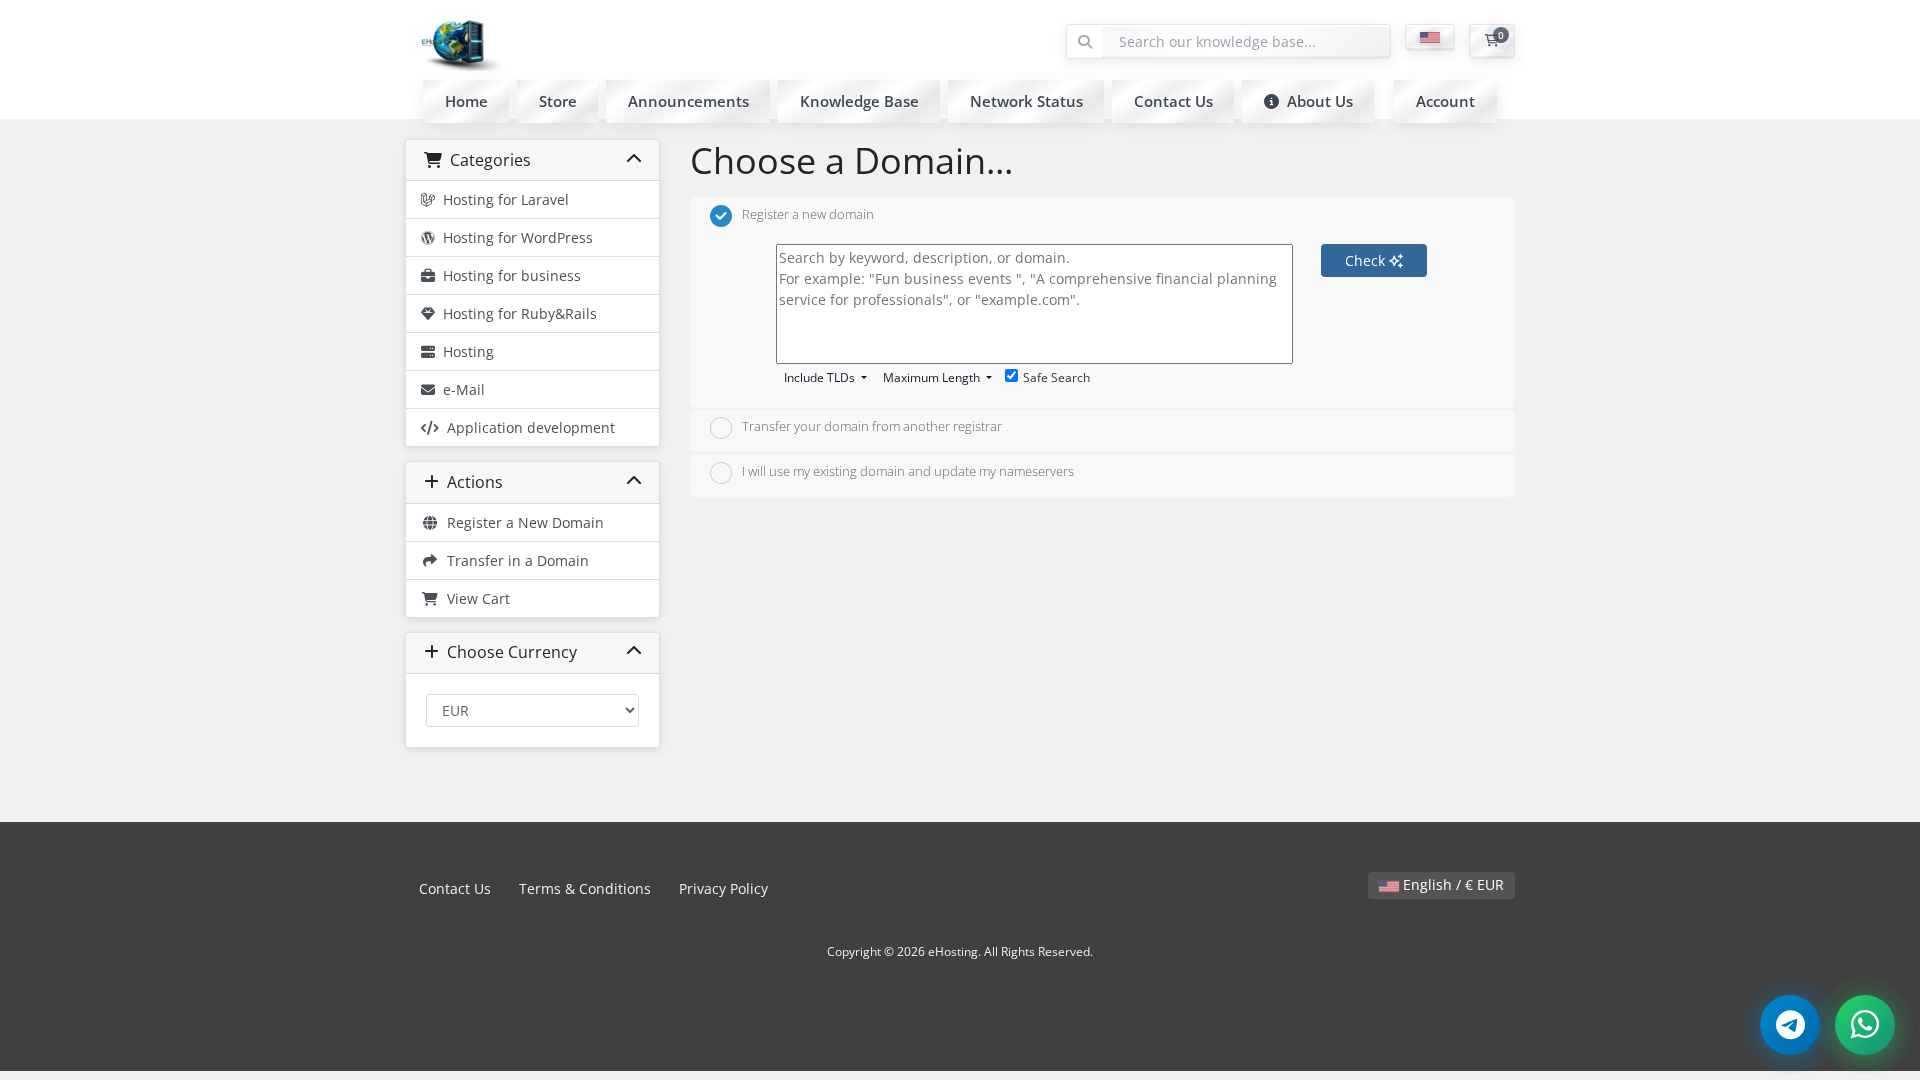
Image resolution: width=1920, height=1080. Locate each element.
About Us (1316, 101)
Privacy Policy (723, 888)
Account (1445, 101)
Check (1367, 260)
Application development (527, 427)
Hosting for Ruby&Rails (516, 313)
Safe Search (1056, 377)
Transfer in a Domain (514, 560)
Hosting (464, 351)
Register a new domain (808, 214)
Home (466, 101)
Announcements (688, 101)
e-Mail (460, 389)
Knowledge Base (859, 101)
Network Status (1026, 101)
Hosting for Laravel (502, 199)
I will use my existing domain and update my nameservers (908, 471)
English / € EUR (1451, 884)
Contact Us (1173, 101)
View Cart (474, 598)
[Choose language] (1430, 37)
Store (558, 101)
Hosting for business (508, 275)
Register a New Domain (521, 522)
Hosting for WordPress (514, 237)
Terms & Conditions (585, 888)
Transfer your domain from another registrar (872, 427)
